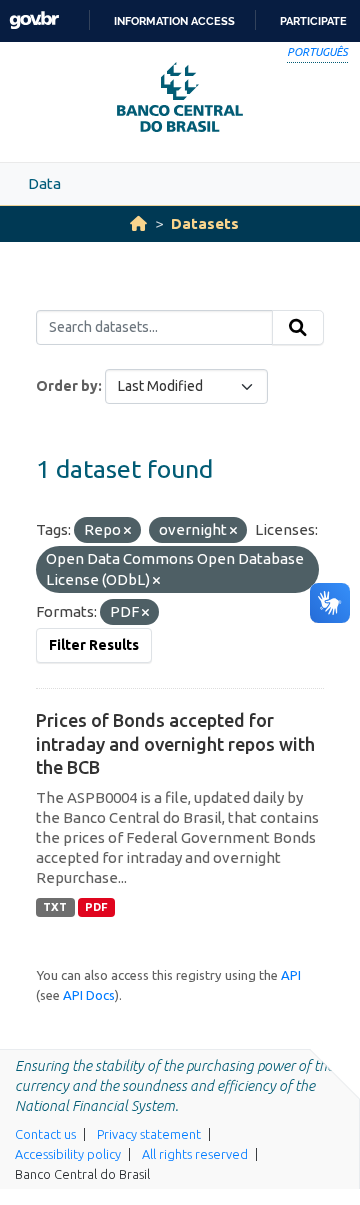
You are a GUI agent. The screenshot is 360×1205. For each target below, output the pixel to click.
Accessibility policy (68, 1154)
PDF (96, 907)
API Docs (89, 995)
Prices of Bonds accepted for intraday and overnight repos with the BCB (175, 743)
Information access (174, 21)
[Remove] (127, 531)
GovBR (34, 20)
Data (44, 183)
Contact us (45, 1134)
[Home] (138, 223)
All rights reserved (195, 1154)
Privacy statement (149, 1134)
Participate (313, 21)
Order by (67, 386)
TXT (55, 907)
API (291, 975)
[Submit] (298, 328)
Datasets (205, 223)
